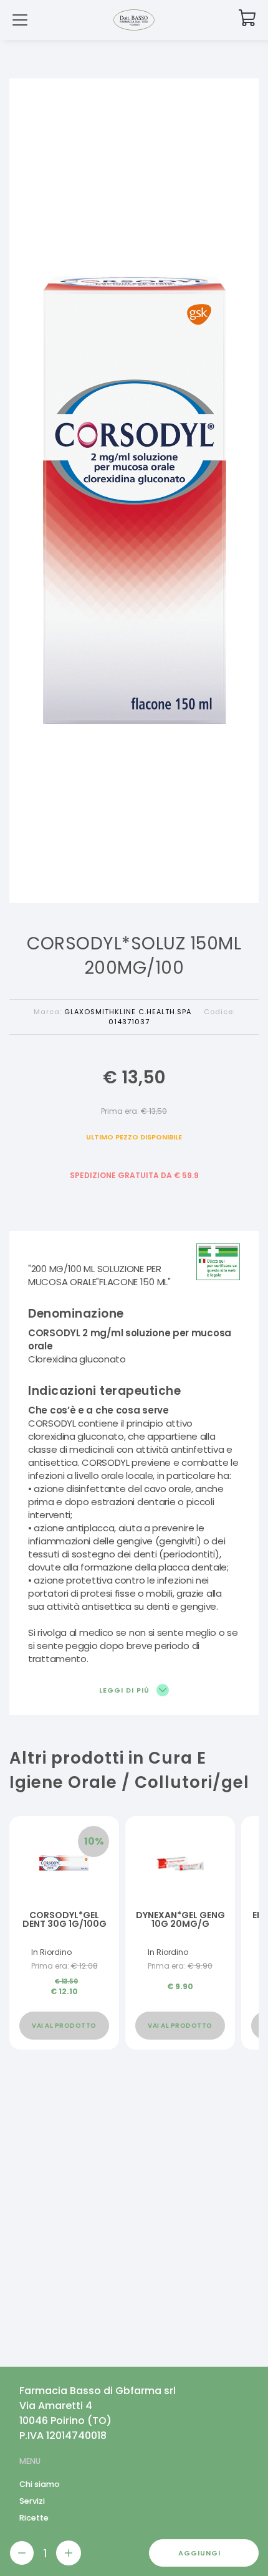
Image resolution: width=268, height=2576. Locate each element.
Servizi (32, 2501)
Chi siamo (40, 2484)
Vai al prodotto (64, 2026)
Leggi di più (126, 1690)
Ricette (34, 2518)
